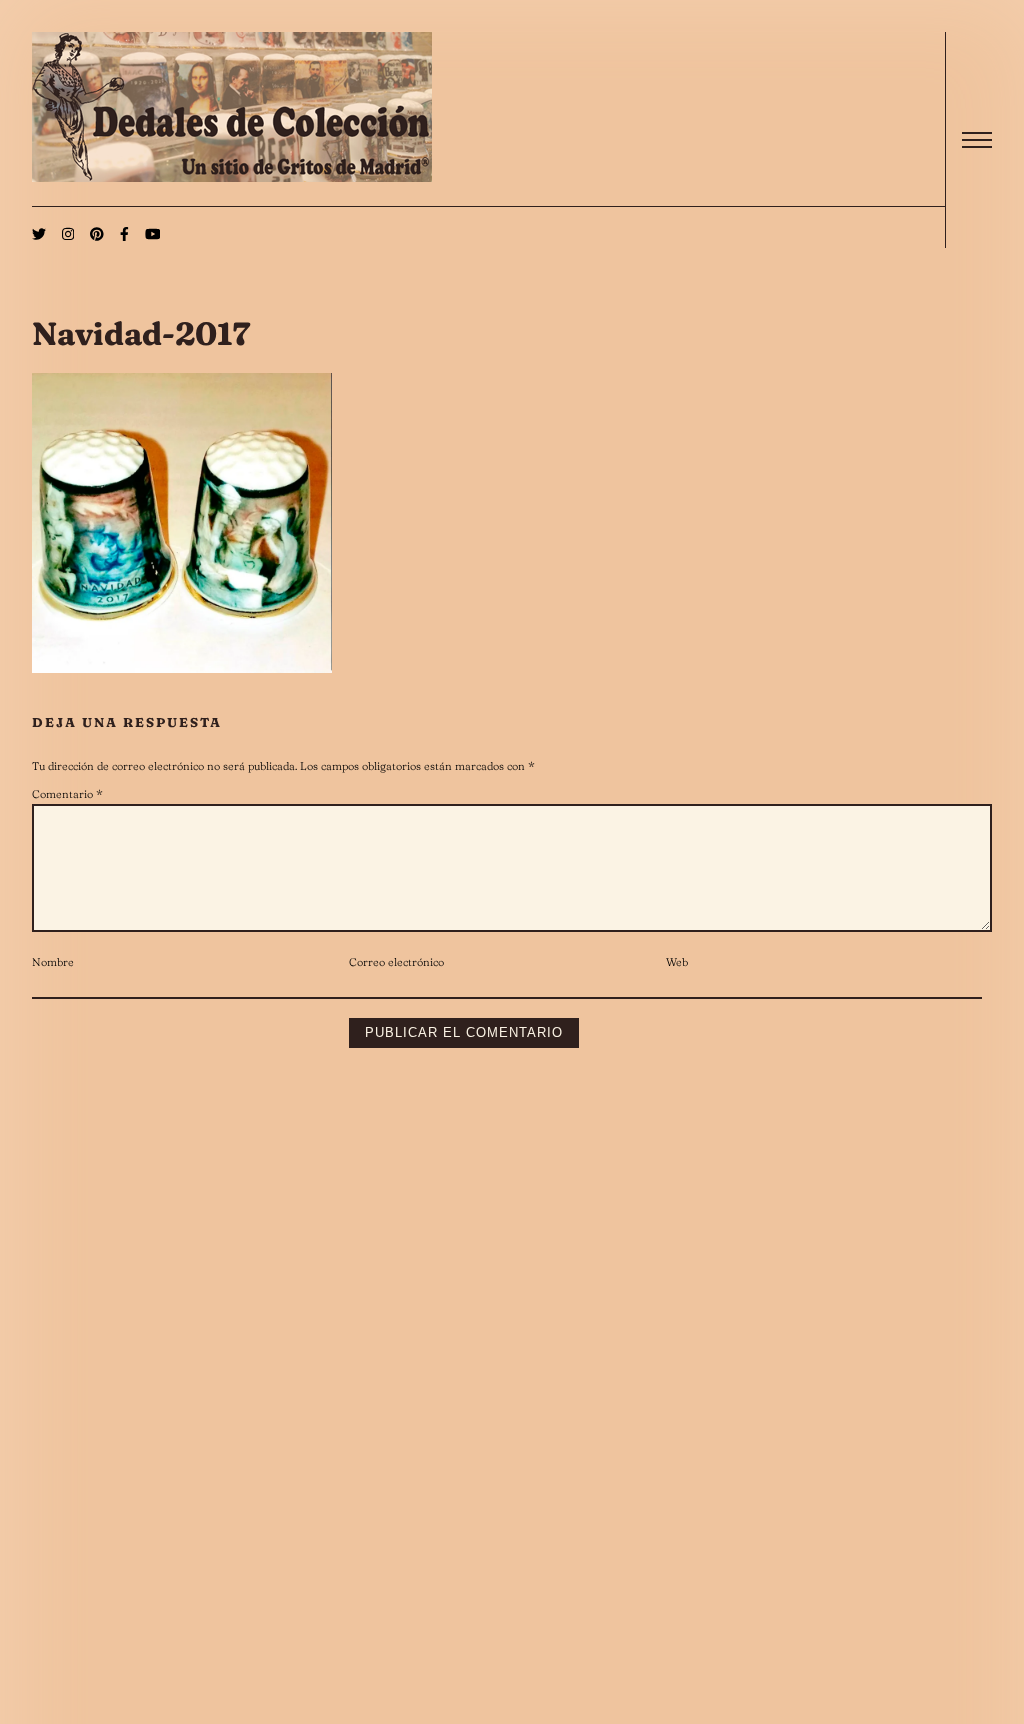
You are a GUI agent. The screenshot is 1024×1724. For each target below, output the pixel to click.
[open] (977, 140)
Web (677, 962)
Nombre (53, 962)
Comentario (67, 794)
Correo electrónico (396, 962)
